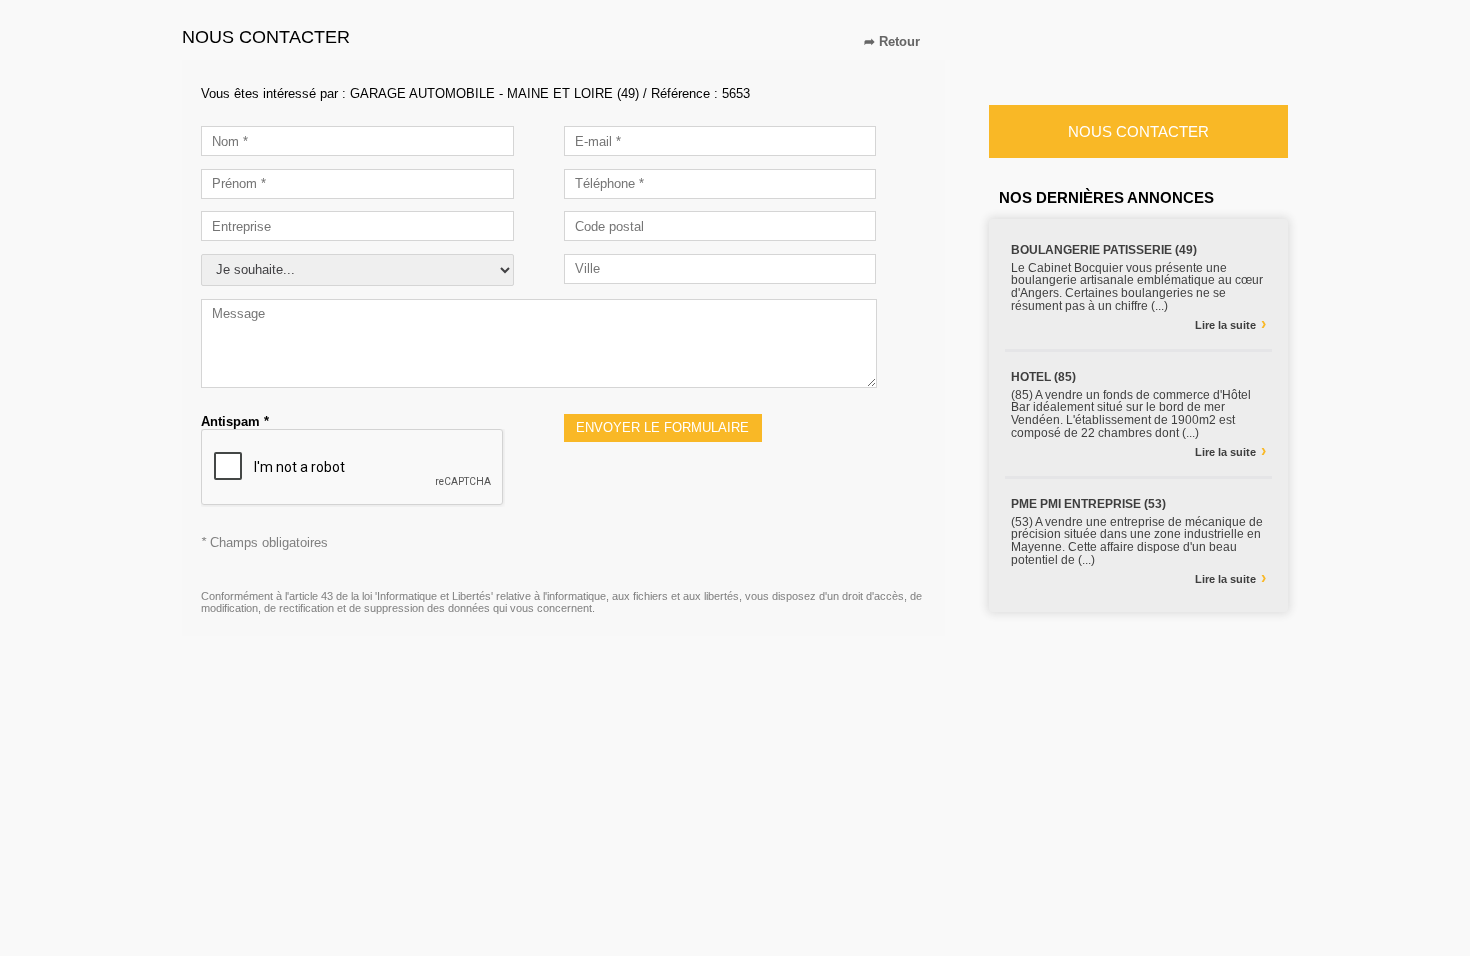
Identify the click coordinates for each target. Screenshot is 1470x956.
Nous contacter (1138, 131)
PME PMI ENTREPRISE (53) (1088, 504)
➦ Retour (892, 41)
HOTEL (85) (1043, 377)
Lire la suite (1230, 324)
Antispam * (235, 421)
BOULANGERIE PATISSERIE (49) (1104, 250)
